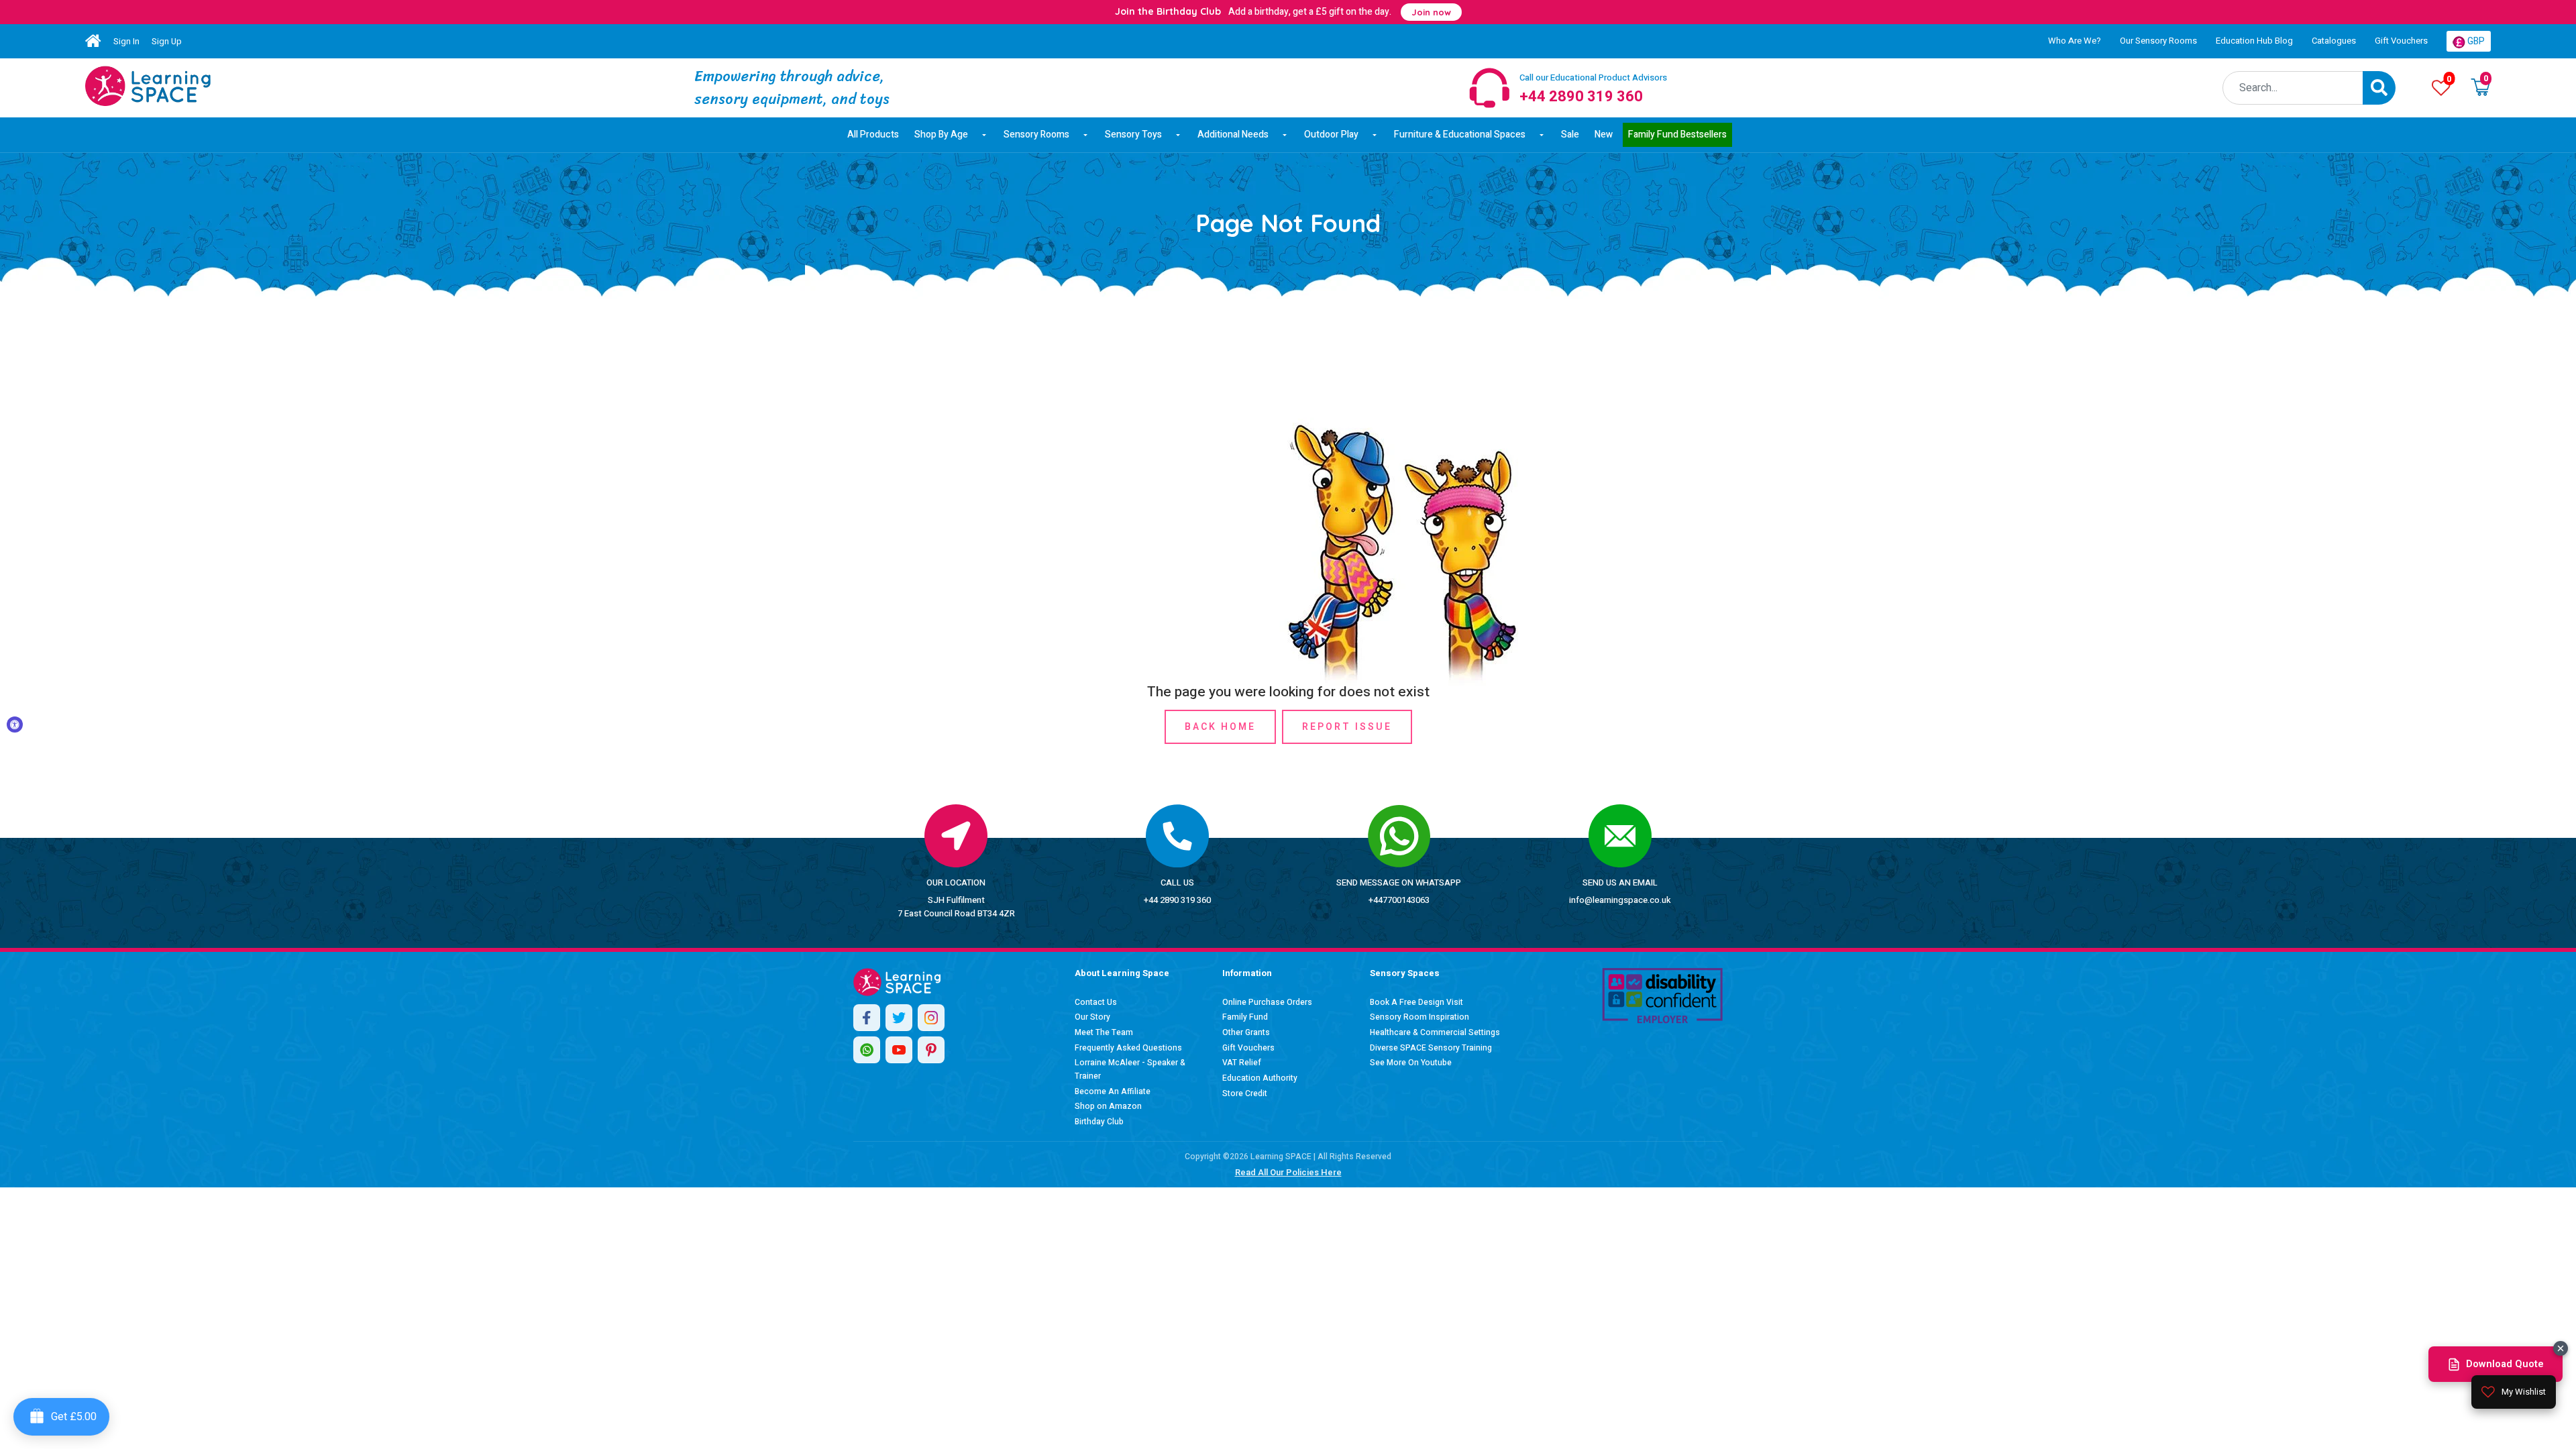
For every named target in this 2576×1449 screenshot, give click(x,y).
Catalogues (2334, 41)
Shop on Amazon (1108, 1106)
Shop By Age (941, 135)
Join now (1431, 12)
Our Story (1092, 1017)
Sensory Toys (1133, 135)
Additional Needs (1233, 135)
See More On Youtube (1411, 1063)
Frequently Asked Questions (1128, 1048)
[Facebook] (867, 1018)
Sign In (126, 41)
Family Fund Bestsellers (1677, 135)
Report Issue (1347, 727)
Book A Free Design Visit (1416, 1002)
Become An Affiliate (1113, 1091)
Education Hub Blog (2254, 41)
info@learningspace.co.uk (1620, 900)
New (1604, 135)
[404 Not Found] (148, 86)
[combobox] (2293, 88)
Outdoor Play (1331, 135)
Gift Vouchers (2401, 41)
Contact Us (1096, 1002)
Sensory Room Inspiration (1419, 1017)
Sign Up (167, 41)
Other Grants (1246, 1032)
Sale (1570, 135)
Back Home (1220, 727)
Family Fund (1245, 1017)
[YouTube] (899, 1050)
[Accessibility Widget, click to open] (15, 724)
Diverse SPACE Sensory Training (1431, 1048)
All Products (873, 135)
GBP (2475, 41)
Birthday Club (1099, 1122)
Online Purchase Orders (1267, 1002)
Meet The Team (1104, 1032)
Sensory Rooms (1036, 135)
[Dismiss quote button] (2561, 1348)
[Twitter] (899, 1018)
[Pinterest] (931, 1050)
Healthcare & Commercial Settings (1435, 1032)
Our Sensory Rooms (2158, 41)
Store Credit (1245, 1093)
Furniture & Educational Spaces (1460, 135)
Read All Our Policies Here (1288, 1172)
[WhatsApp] (867, 1050)
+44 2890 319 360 (1177, 900)
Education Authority (1260, 1078)
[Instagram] (931, 1018)
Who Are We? (2075, 41)
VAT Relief (1242, 1063)
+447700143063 (1399, 900)
